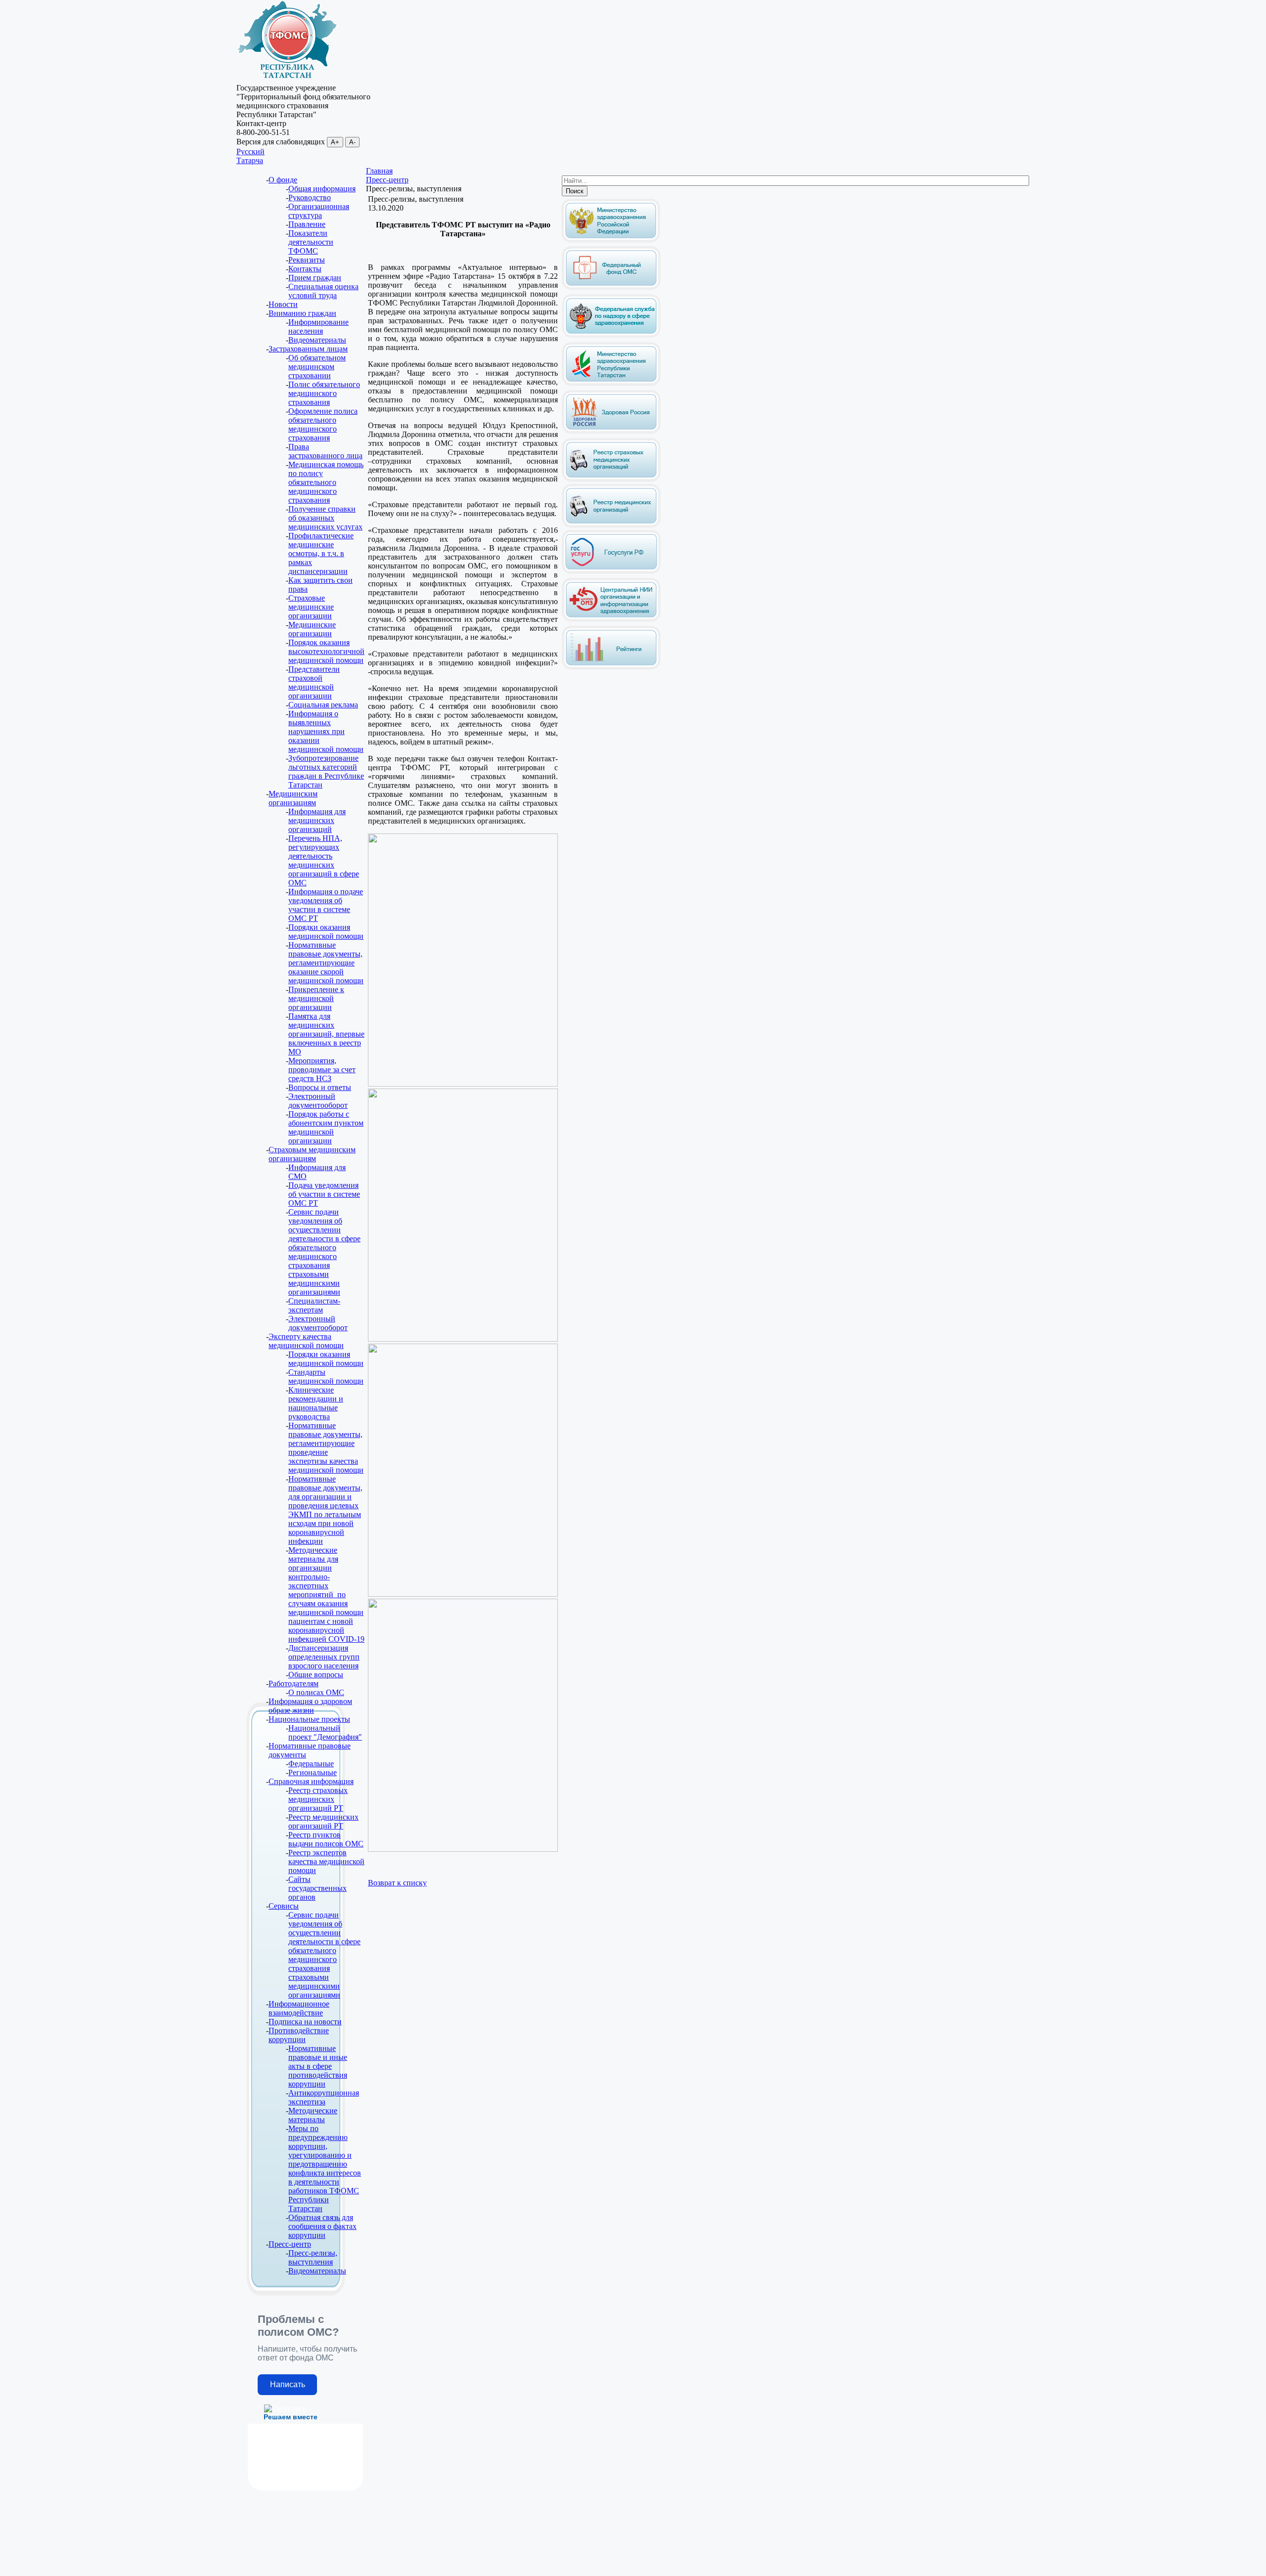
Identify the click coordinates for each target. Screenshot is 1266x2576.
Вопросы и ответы (320, 1087)
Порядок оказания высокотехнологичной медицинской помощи (326, 651)
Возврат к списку (397, 1883)
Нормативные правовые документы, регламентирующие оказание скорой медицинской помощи (326, 963)
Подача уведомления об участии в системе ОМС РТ (324, 1194)
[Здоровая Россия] (611, 432)
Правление (307, 224)
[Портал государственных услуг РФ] (611, 572)
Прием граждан (315, 278)
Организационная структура (319, 211)
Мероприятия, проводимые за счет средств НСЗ (322, 1070)
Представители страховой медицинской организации (314, 682)
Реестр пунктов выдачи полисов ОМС (326, 1839)
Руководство (310, 197)
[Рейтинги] (611, 668)
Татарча (250, 160)
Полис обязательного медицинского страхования (324, 393)
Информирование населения (318, 327)
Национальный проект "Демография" (325, 1732)
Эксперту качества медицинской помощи (306, 1341)
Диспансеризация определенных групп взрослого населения (324, 1657)
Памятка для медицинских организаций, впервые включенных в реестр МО (326, 1034)
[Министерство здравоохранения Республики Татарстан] (611, 384)
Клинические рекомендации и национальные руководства (316, 1403)
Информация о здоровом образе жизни (310, 1706)
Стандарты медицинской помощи (326, 1376)
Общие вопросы (316, 1675)
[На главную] (287, 79)
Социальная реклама (323, 705)
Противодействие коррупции (299, 2035)
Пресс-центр (290, 2244)
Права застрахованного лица (325, 451)
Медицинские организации (312, 629)
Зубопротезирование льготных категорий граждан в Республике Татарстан (326, 771)
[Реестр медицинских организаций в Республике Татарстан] (611, 503)
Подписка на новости (305, 2022)
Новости (283, 304)
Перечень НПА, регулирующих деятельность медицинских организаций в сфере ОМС (324, 860)
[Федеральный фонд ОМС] (611, 288)
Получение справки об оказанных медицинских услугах (325, 518)
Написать (288, 2384)
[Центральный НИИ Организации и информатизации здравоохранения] (611, 620)
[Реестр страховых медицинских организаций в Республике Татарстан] (611, 442)
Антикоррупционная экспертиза (324, 2097)
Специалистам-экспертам (314, 1305)
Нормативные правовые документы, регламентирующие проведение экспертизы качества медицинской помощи (326, 1448)
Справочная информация (311, 1781)
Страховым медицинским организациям (312, 1154)
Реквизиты (307, 260)
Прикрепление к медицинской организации (316, 998)
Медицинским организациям (293, 798)
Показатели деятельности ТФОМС (311, 242)
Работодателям (294, 1683)
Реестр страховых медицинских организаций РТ (318, 1799)
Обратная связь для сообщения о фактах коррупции (322, 2226)
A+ (335, 142)
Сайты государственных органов (317, 1888)
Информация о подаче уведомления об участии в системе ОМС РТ (326, 905)
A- (352, 142)
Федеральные (311, 1764)
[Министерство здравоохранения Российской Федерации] (611, 240)
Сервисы (284, 1906)
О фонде (283, 180)
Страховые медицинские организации (311, 607)
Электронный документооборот (318, 1101)
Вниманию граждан (302, 313)
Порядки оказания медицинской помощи (326, 932)
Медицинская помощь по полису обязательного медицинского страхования (326, 482)
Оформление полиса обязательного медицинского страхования (323, 424)
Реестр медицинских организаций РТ (323, 1821)
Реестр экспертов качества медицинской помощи (326, 1861)
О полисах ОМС (316, 1692)
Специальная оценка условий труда (323, 291)
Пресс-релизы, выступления (313, 2257)
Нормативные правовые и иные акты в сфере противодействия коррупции (318, 2066)
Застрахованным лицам (308, 349)
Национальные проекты (309, 1719)
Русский (250, 152)
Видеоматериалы (317, 340)
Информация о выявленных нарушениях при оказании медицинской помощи (326, 731)
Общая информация (322, 189)
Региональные (313, 1772)
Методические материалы (313, 2115)
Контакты (305, 269)
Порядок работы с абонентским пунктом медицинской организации (326, 1127)
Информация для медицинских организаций (317, 820)
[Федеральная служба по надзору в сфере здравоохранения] (611, 336)
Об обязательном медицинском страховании (317, 367)
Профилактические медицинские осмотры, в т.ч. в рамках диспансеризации (321, 553)
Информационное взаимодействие (299, 2008)
